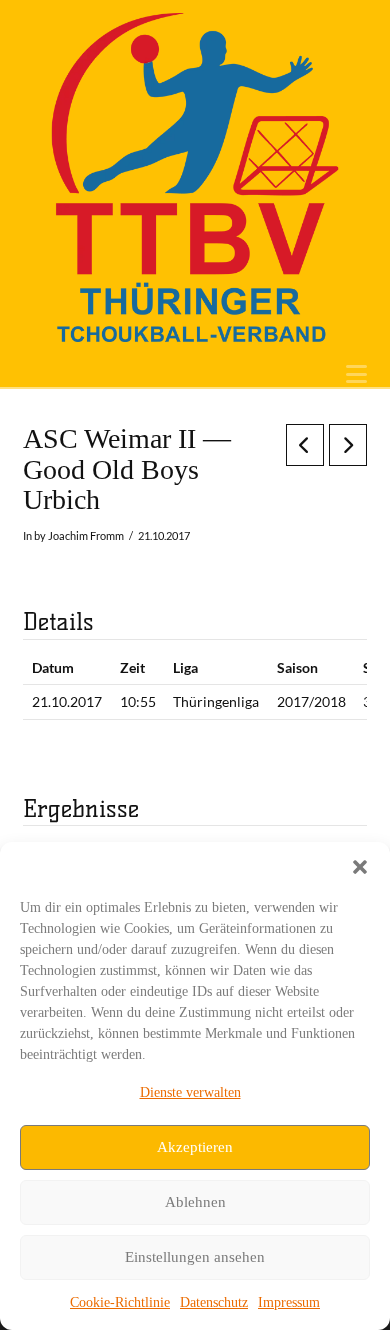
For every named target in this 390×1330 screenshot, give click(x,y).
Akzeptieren (195, 1147)
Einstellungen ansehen (195, 1257)
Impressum (289, 1302)
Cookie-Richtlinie (120, 1302)
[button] (360, 867)
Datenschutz (214, 1302)
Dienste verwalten (190, 1092)
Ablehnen (195, 1202)
